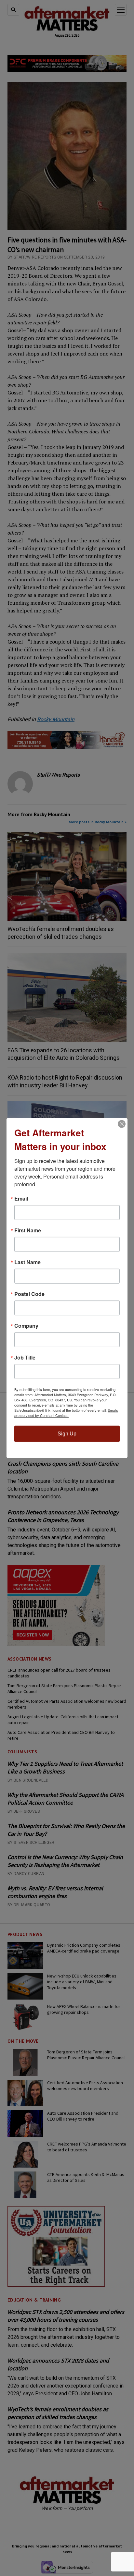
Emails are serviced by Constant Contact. (66, 1412)
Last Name (27, 1262)
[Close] (122, 1124)
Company (26, 1325)
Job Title (25, 1357)
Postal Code (29, 1294)
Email (21, 1198)
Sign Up (67, 1433)
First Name (28, 1230)
